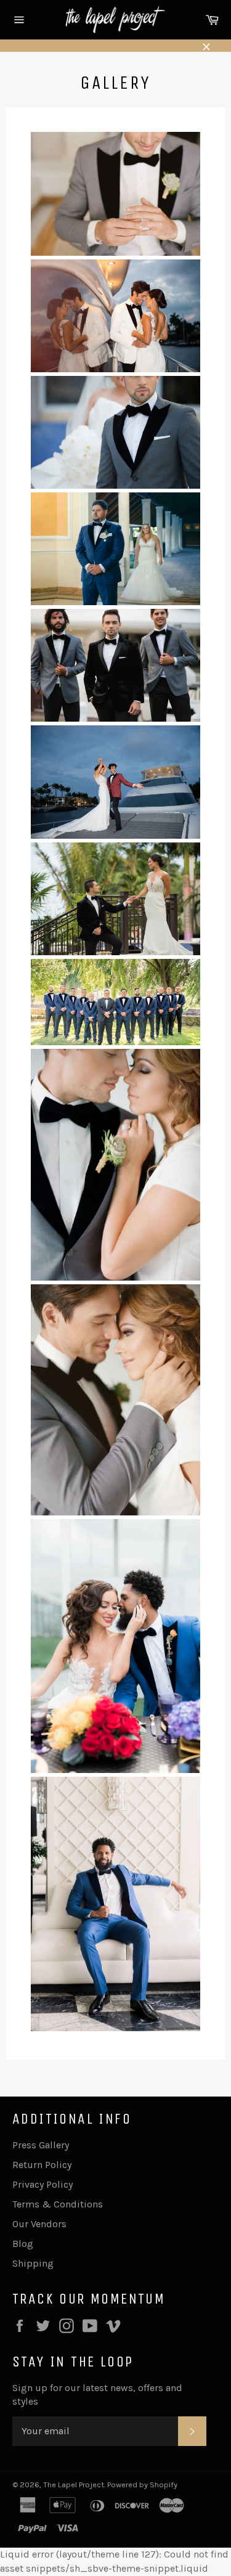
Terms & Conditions (58, 2204)
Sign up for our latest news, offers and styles (97, 2395)
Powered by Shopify (142, 2484)
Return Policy (42, 2165)
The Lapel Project (74, 2484)
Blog (23, 2244)
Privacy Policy (43, 2184)
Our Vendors (39, 2224)
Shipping (33, 2263)
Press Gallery (41, 2145)
